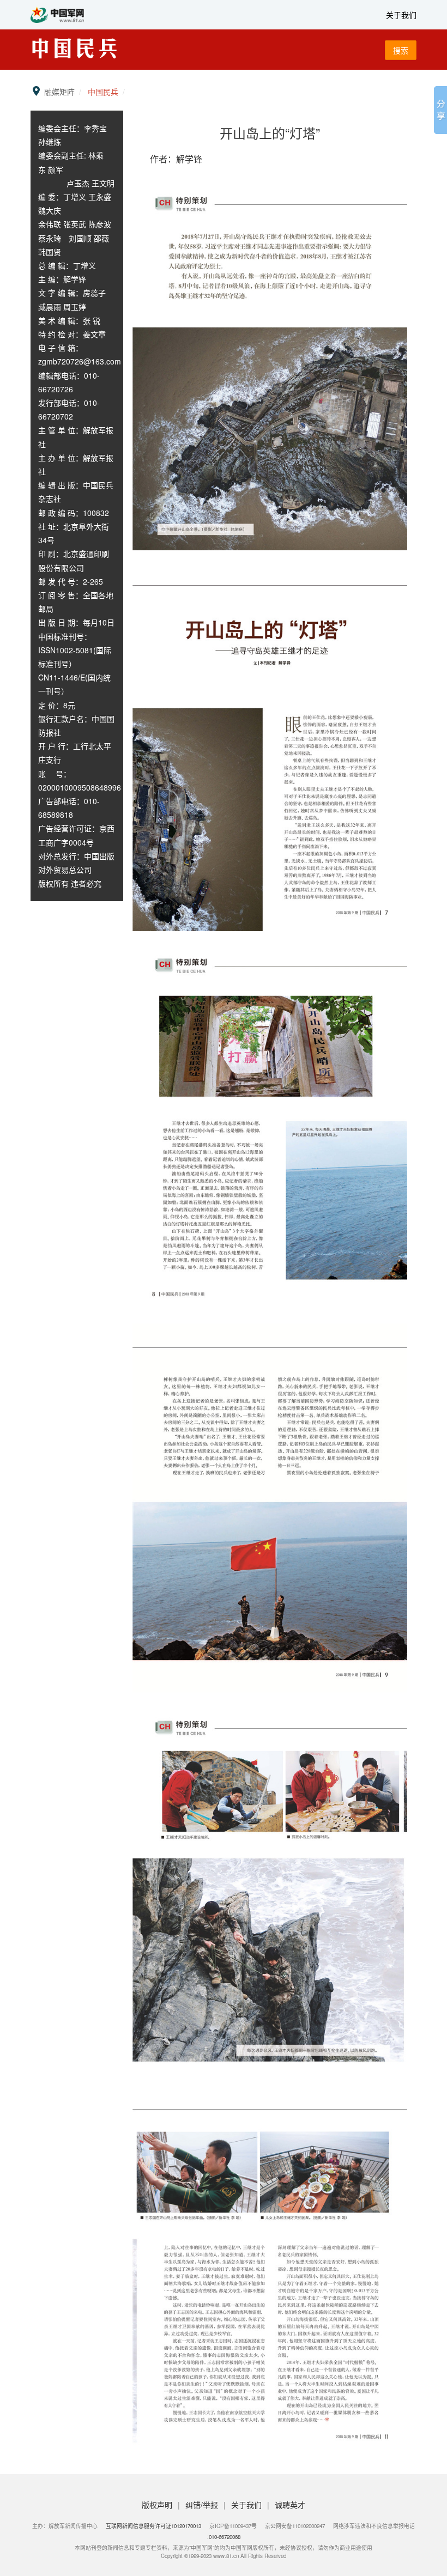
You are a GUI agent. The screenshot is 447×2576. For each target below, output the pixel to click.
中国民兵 (103, 92)
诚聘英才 (290, 2505)
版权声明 (158, 2505)
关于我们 (401, 15)
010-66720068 (225, 2537)
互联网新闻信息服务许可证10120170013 (153, 2526)
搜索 (401, 50)
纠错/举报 (203, 2505)
